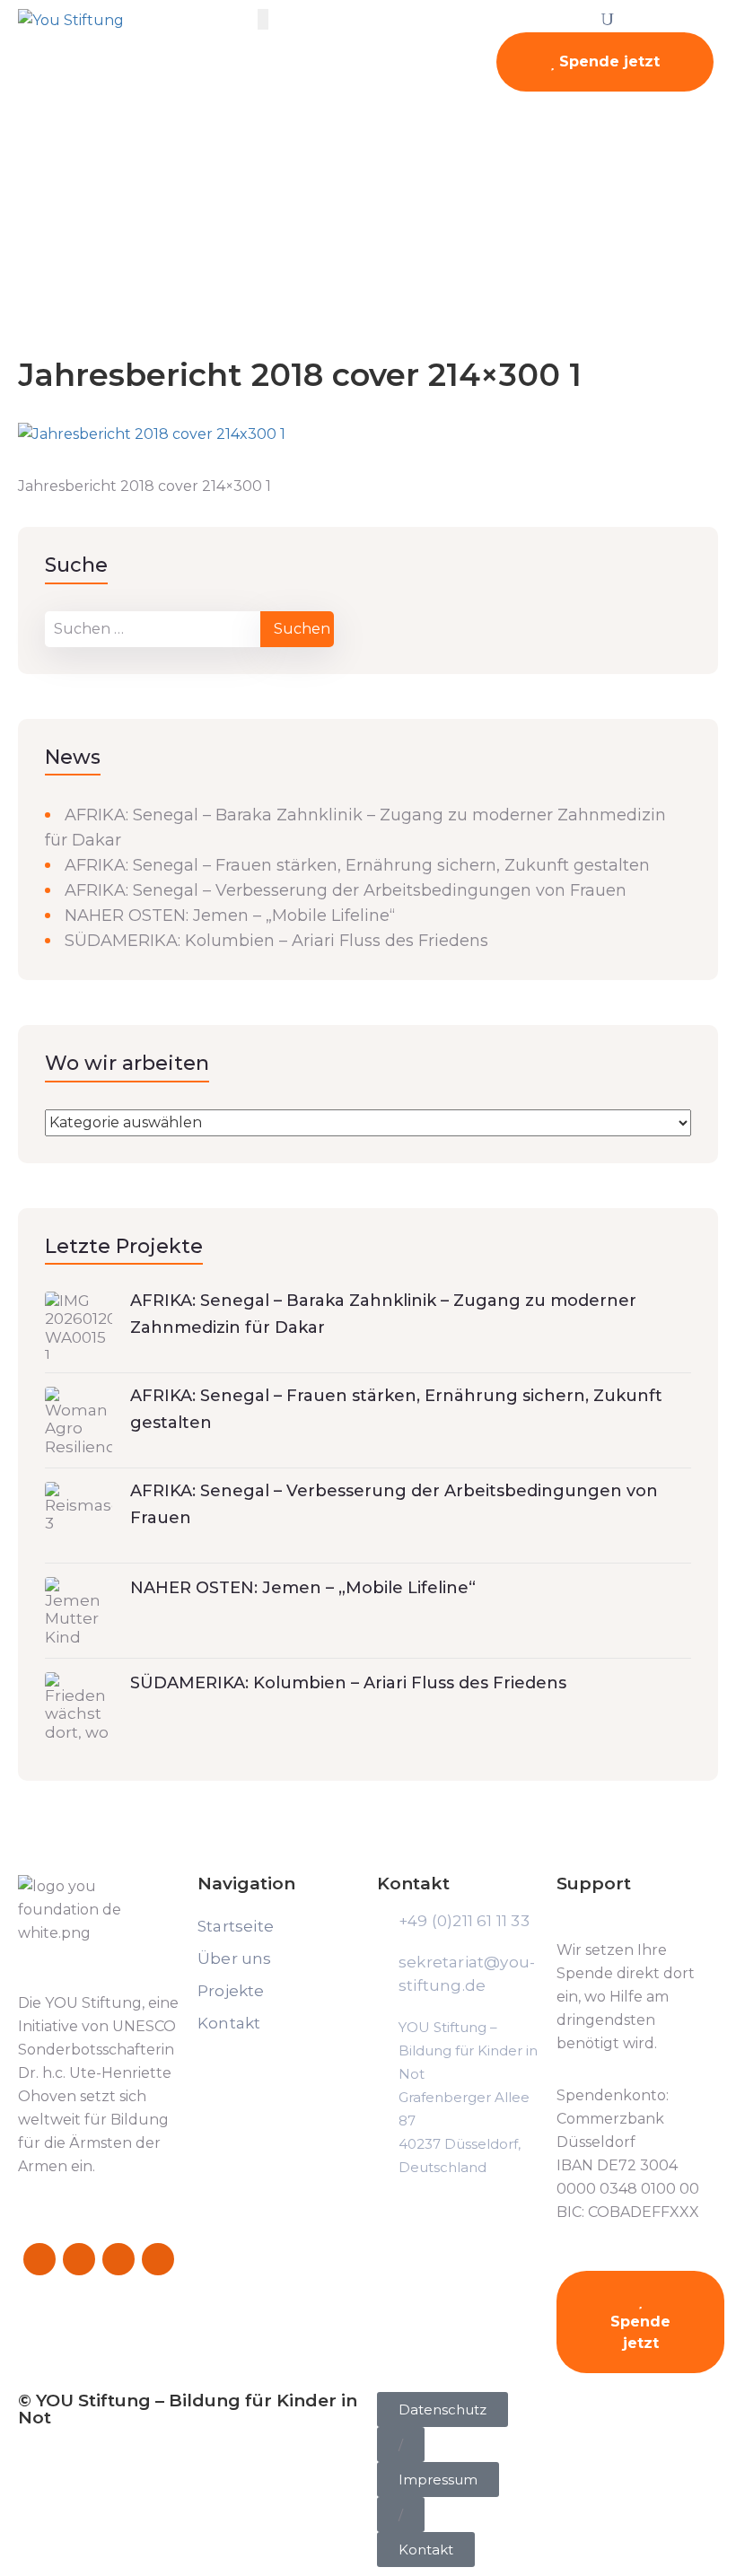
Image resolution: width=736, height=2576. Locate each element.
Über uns (235, 1958)
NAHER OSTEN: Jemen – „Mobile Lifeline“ (230, 916)
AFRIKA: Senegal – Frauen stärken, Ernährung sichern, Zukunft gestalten (357, 865)
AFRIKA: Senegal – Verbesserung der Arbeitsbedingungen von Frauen (346, 890)
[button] (401, 2445)
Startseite (31, 253)
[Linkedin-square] (118, 2259)
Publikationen (120, 253)
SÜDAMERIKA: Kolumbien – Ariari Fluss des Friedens (276, 941)
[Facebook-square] (39, 2259)
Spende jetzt (607, 61)
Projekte (231, 1991)
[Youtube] (158, 2259)
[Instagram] (79, 2259)
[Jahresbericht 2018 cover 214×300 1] (152, 434)
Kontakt (229, 2023)
